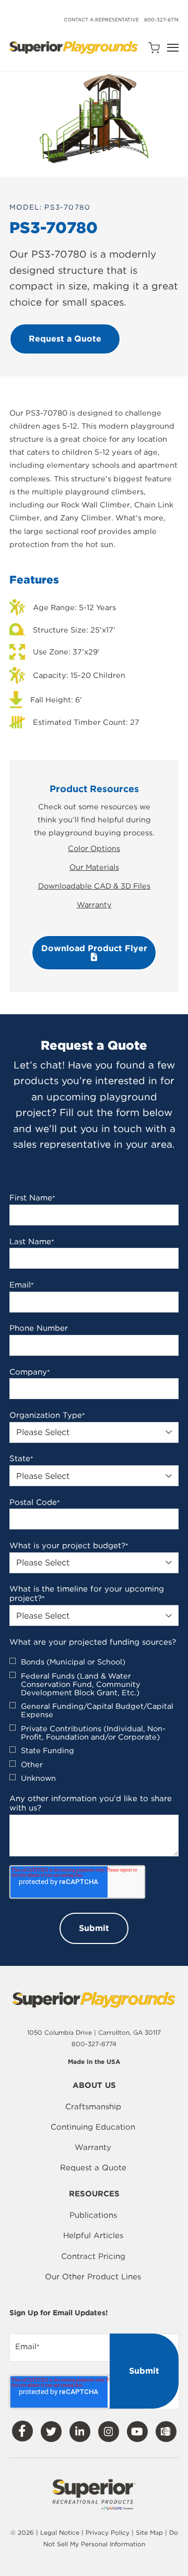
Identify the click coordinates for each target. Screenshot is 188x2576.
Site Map (150, 2532)
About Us (94, 2086)
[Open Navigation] (173, 48)
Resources (94, 2194)
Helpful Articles (93, 2235)
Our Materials (94, 867)
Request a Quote (93, 2168)
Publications (93, 2215)
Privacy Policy (108, 2532)
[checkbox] (94, 1720)
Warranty (94, 904)
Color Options (94, 848)
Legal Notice (60, 2532)
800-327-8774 (161, 20)
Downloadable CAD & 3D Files (94, 886)
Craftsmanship (93, 2107)
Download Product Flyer (94, 948)
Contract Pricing (93, 2256)
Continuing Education (93, 2127)
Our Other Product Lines (93, 2277)
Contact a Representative (101, 20)
